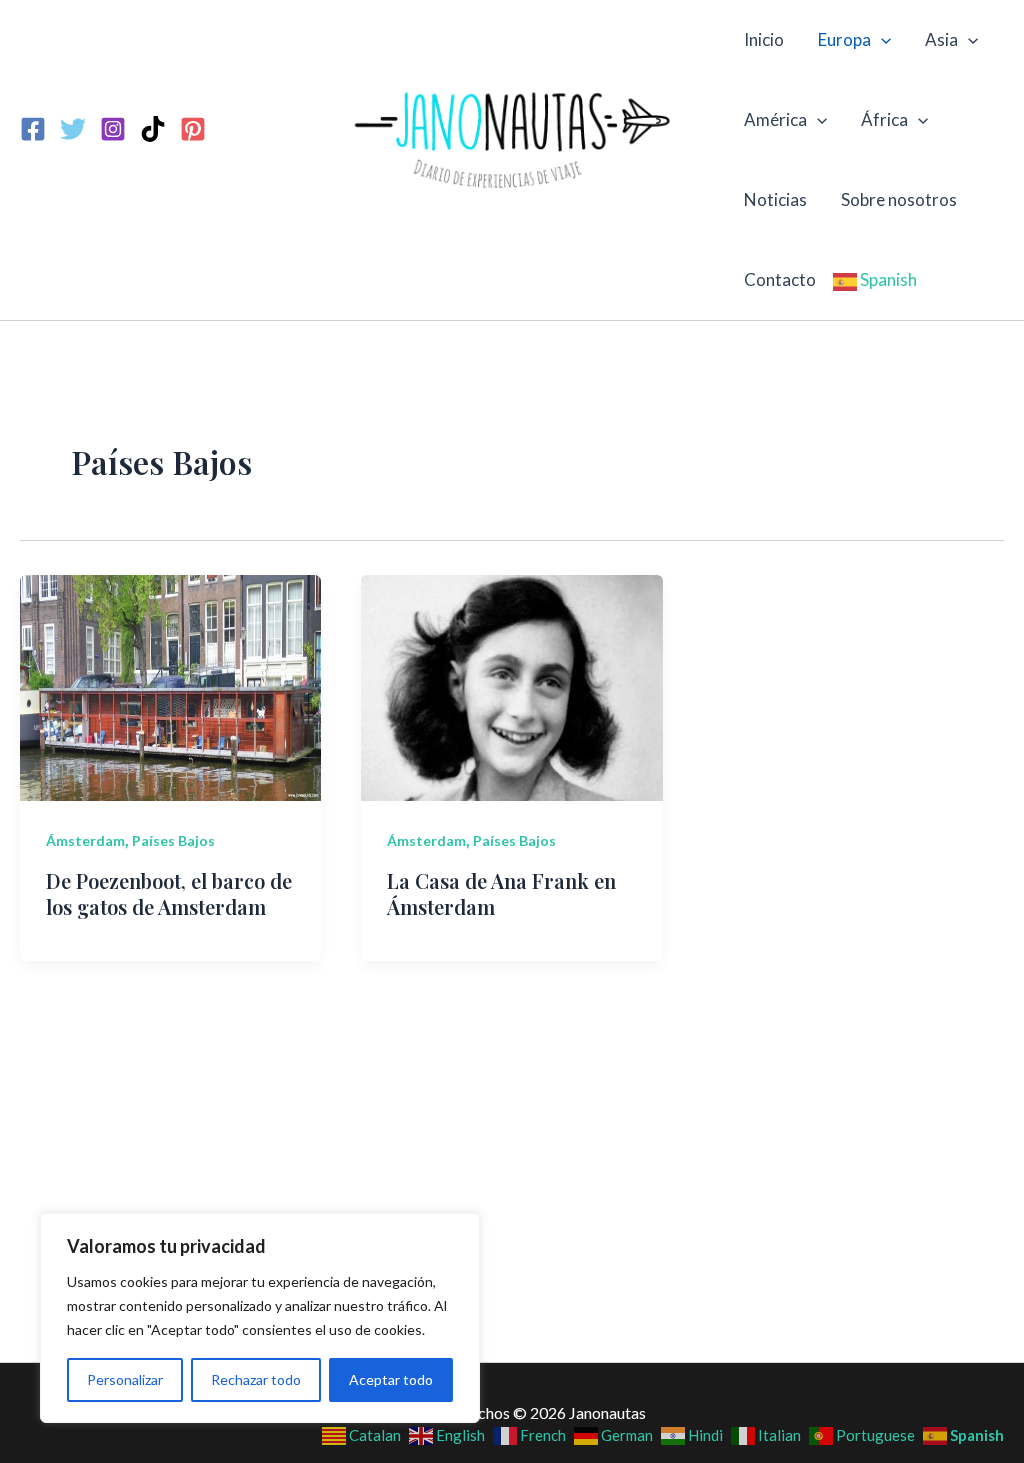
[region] (260, 1318)
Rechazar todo (256, 1379)
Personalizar (125, 1379)
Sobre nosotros (899, 199)
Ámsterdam (85, 840)
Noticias (775, 199)
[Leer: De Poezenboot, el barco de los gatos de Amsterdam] (170, 685)
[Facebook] (33, 129)
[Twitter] (73, 129)
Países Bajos (173, 840)
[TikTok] (153, 129)
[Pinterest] (193, 129)
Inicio (764, 39)
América (775, 119)
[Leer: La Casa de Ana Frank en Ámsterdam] (511, 685)
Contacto (780, 279)
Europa (844, 39)
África (884, 119)
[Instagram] (113, 129)
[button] (881, 40)
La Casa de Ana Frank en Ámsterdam (501, 893)
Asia (941, 39)
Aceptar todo (391, 1379)
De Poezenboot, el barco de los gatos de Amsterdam (169, 893)
